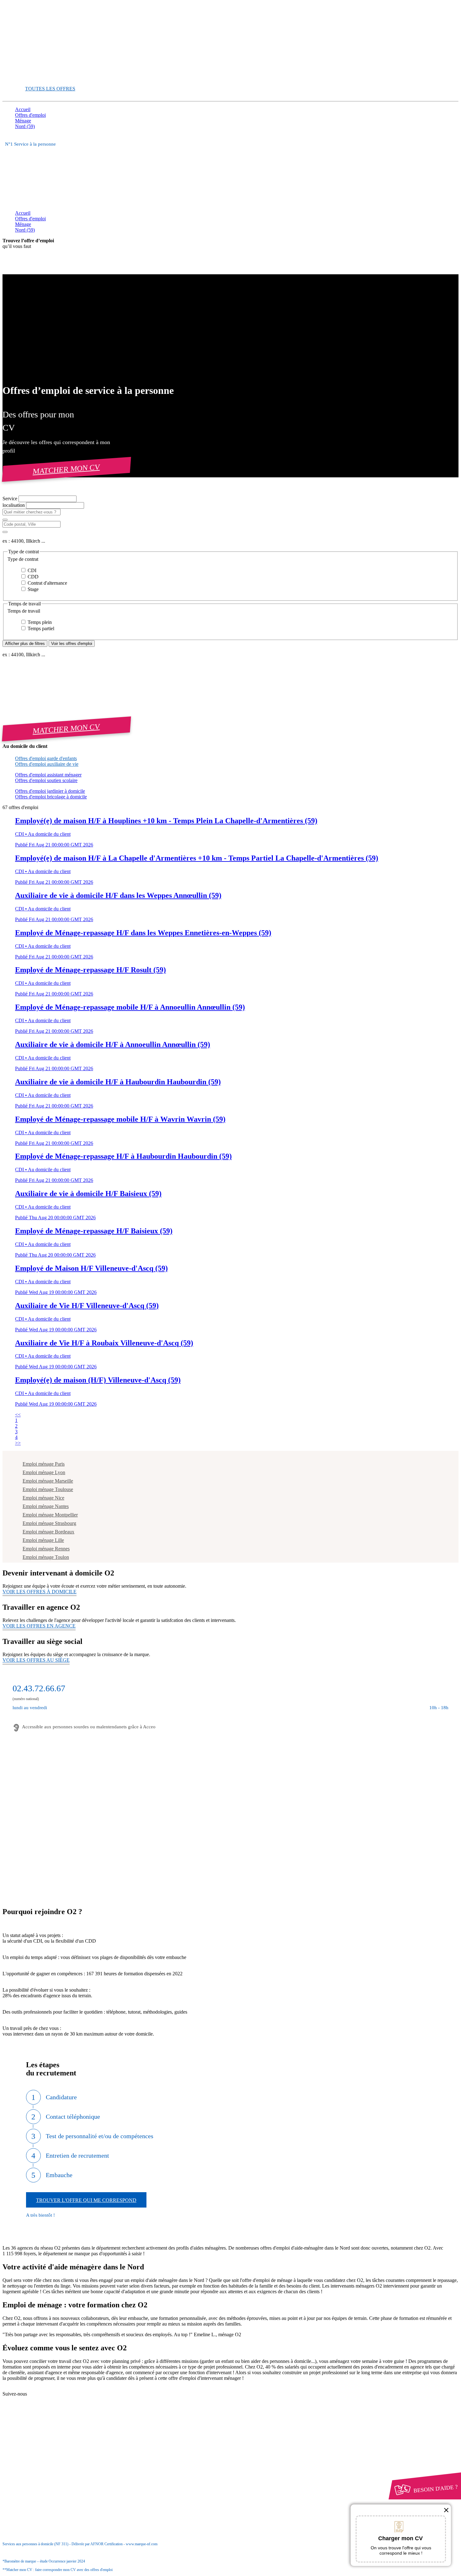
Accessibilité (28, 2462)
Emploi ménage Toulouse (48, 1489)
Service (11, 499)
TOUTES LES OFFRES (50, 89)
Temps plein (39, 622)
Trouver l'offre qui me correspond (86, 2200)
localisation (14, 505)
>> (18, 1443)
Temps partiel (40, 628)
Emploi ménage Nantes (46, 1506)
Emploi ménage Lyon (44, 1472)
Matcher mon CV (66, 469)
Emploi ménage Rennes (46, 1549)
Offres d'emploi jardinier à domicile (50, 791)
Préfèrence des (47, 2456)
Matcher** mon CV (35, 78)
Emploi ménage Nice (43, 1498)
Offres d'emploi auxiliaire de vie (47, 764)
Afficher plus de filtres (25, 644)
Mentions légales (44, 2445)
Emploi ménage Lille (43, 1540)
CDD (32, 577)
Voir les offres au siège (36, 1660)
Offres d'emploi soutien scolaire (46, 780)
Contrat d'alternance (47, 583)
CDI (31, 570)
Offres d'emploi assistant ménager (48, 775)
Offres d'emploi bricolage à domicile (51, 797)
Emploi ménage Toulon (46, 1557)
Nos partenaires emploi (50, 2394)
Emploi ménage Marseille (48, 1481)
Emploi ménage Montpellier (50, 1515)
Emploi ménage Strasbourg (49, 1523)
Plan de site (38, 2400)
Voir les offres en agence (39, 1626)
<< (18, 1415)
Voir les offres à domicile (40, 1592)
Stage (32, 589)
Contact (35, 2389)
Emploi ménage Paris (44, 1464)
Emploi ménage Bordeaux (48, 1532)
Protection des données (50, 2450)
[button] (230, 559)
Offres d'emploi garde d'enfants (46, 758)
